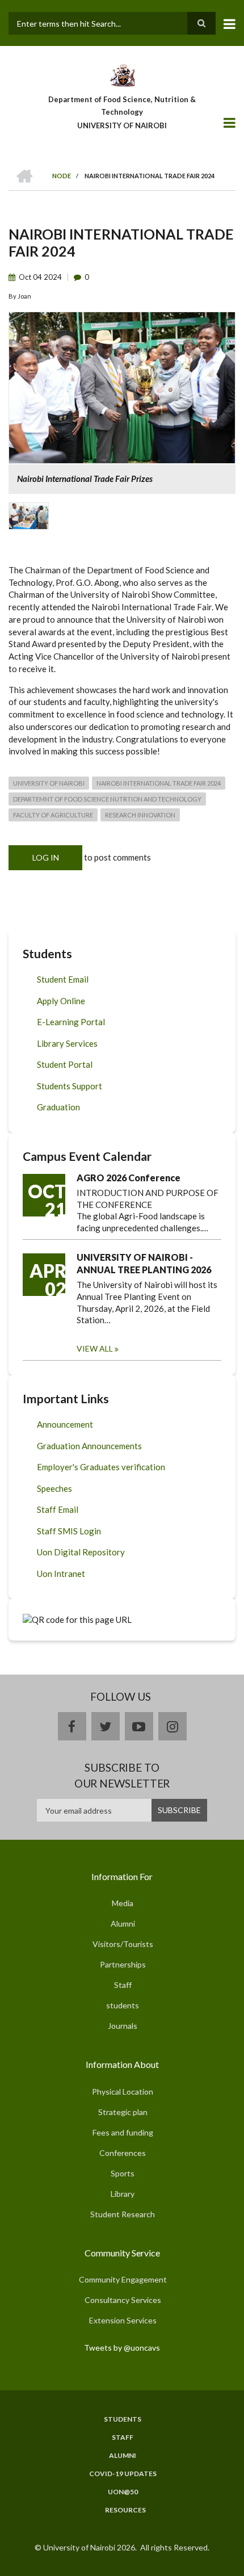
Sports (123, 2173)
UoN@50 (123, 2492)
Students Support (70, 1086)
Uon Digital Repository (81, 1552)
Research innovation (140, 815)
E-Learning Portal (71, 1022)
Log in (46, 857)
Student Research (123, 2214)
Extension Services (123, 2320)
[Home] (122, 74)
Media (123, 1903)
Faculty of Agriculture (53, 815)
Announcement (65, 1424)
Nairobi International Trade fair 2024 (159, 783)
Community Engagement (123, 2279)
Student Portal (65, 1064)
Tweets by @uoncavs (122, 2348)
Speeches (54, 1488)
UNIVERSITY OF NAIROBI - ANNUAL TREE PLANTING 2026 (144, 1263)
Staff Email (58, 1509)
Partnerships (123, 1964)
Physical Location (123, 2092)
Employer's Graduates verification (101, 1467)
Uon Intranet (61, 1574)
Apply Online (61, 1001)
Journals (123, 2026)
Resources (125, 2510)
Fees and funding (123, 2132)
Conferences (123, 2153)
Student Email (63, 979)
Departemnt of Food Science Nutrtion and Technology (107, 799)
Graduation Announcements (89, 1446)
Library (123, 2194)
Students (123, 2419)
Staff (123, 1985)
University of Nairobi (49, 783)
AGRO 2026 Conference (129, 1178)
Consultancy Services (123, 2300)
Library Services (67, 1043)
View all (95, 1348)
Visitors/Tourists (123, 1944)
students (123, 2005)
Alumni (123, 1923)
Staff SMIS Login (69, 1531)
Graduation (58, 1107)
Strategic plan (123, 2112)
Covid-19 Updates (123, 2474)
